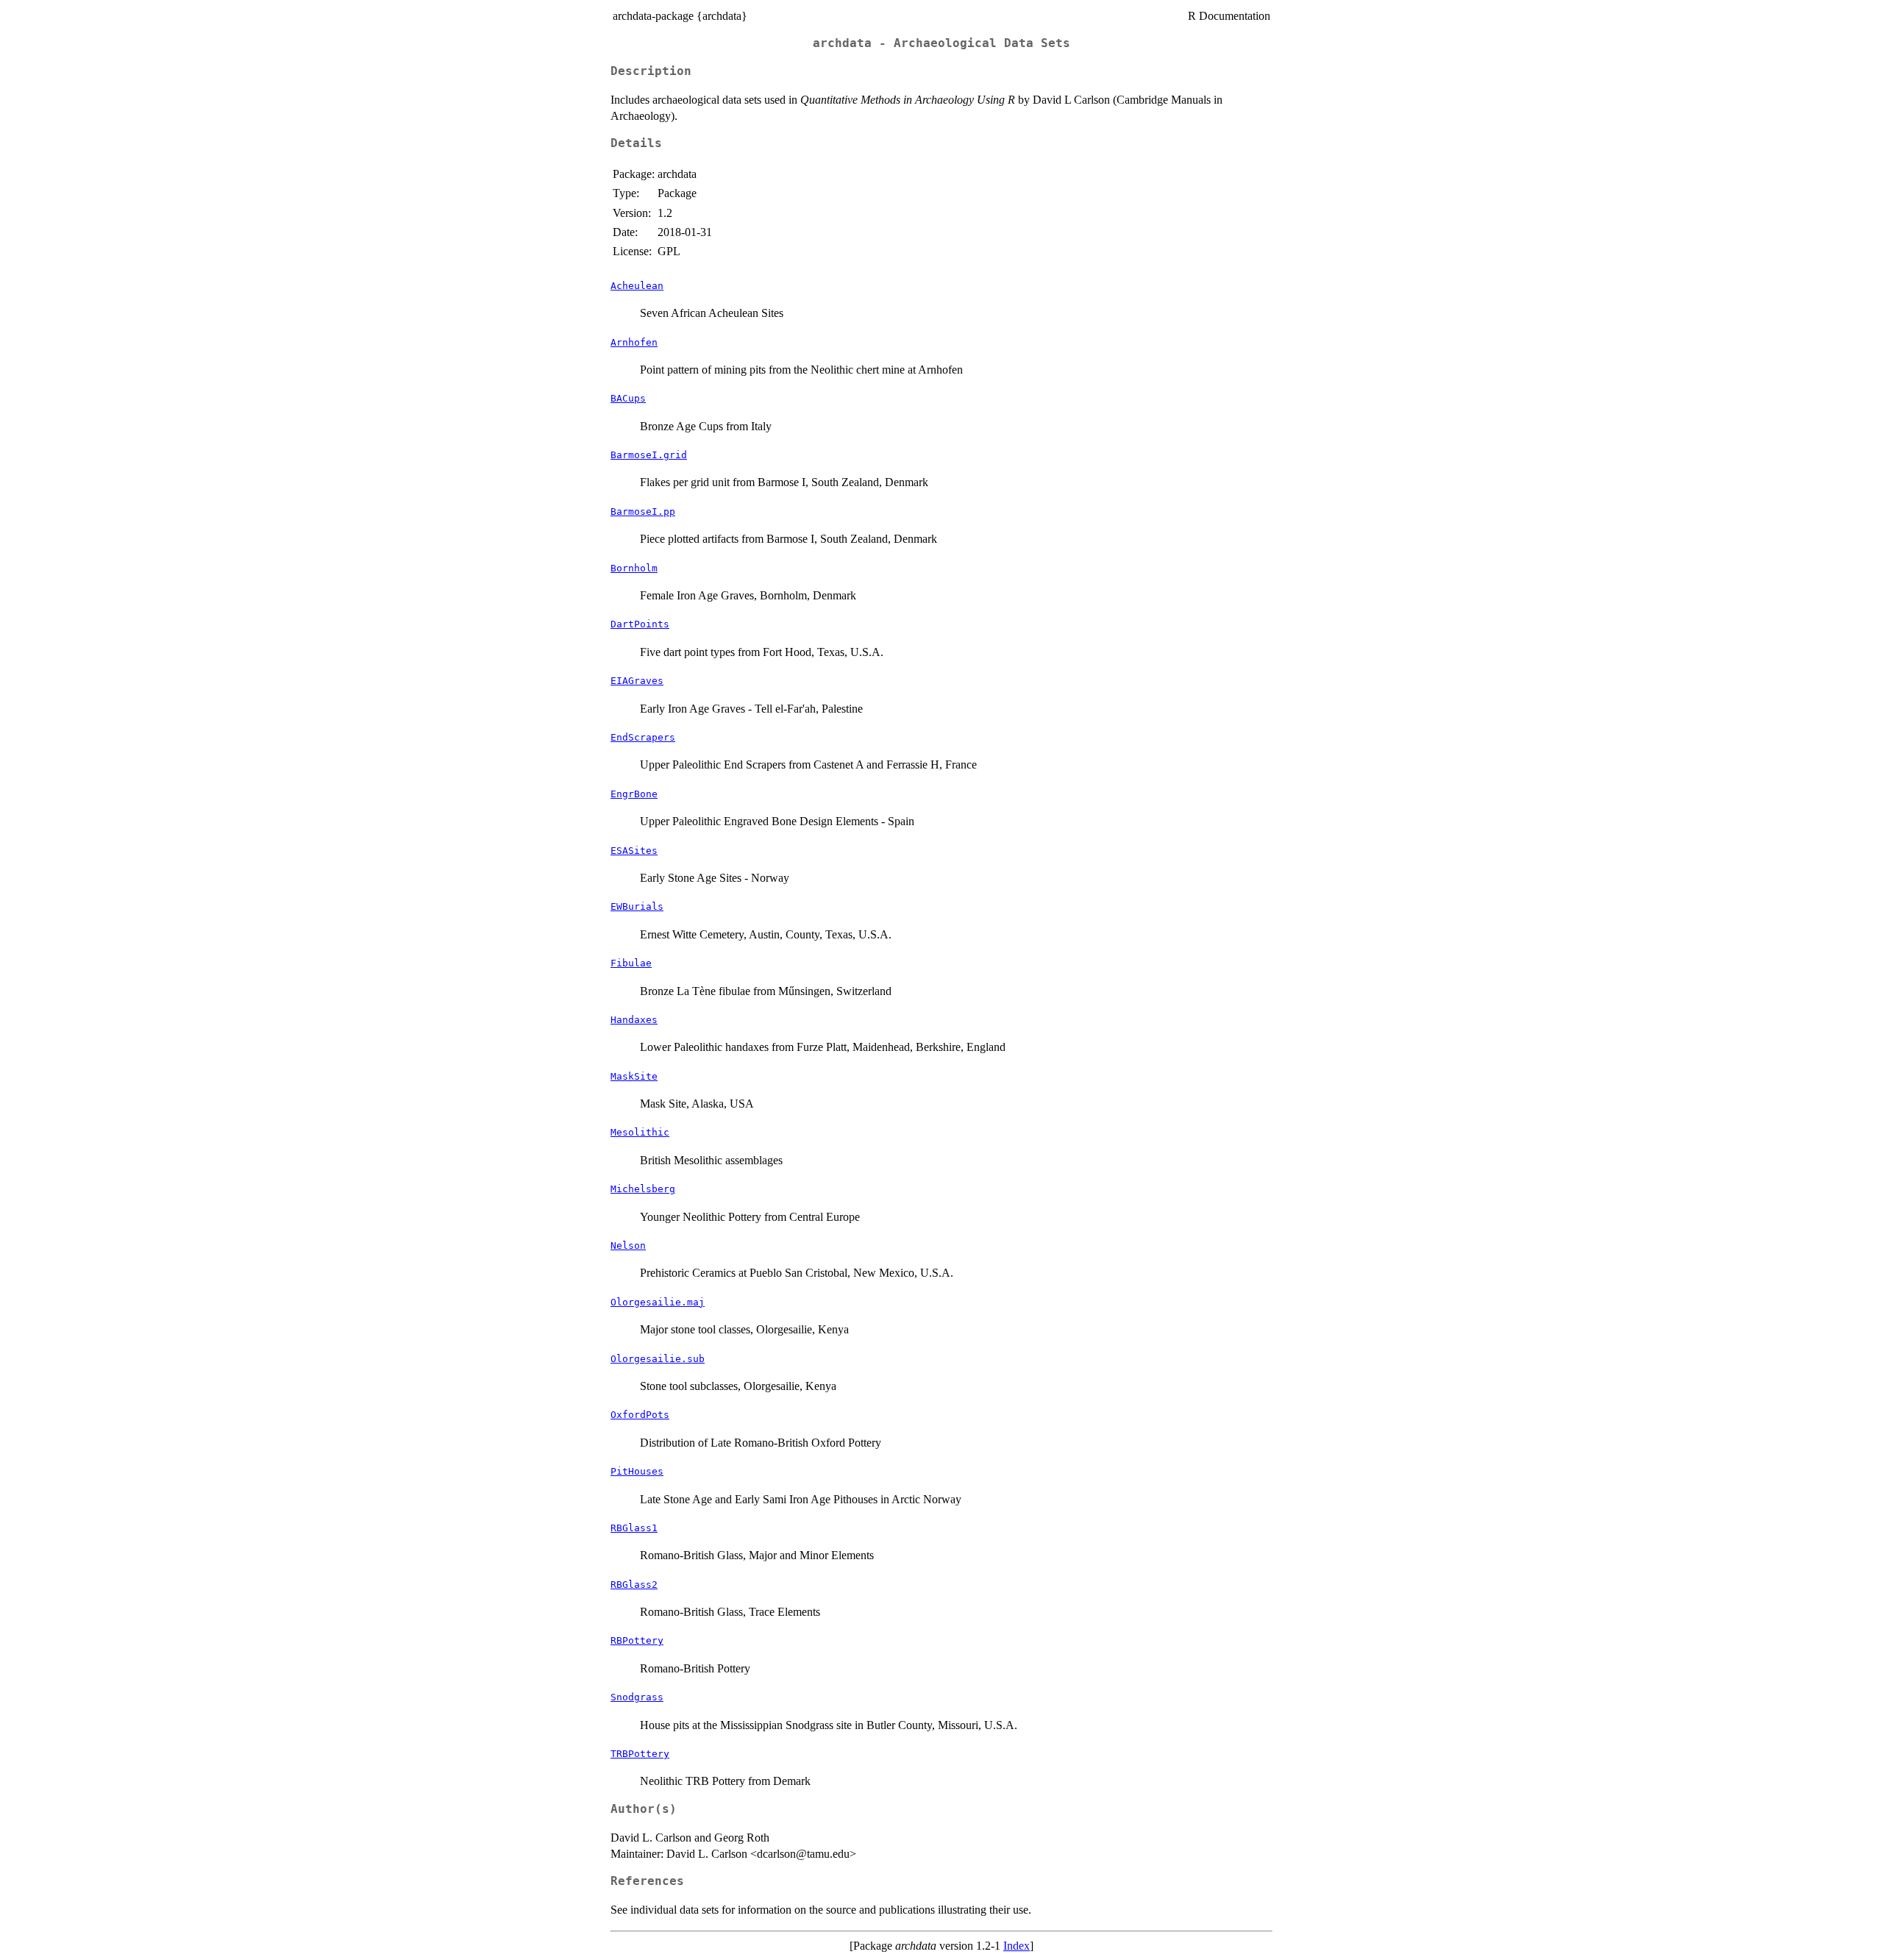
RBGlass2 (634, 1585)
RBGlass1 (634, 1528)
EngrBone (634, 794)
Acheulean (637, 286)
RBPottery (637, 1640)
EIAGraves (637, 681)
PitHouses (637, 1471)
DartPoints (640, 624)
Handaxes (634, 1020)
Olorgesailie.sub (658, 1359)
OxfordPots (640, 1415)
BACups (628, 398)
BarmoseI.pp (643, 512)
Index (1017, 1946)
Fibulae (631, 963)
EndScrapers (643, 737)
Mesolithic (640, 1132)
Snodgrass (637, 1697)
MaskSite (634, 1076)
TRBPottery (640, 1754)
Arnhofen (634, 342)
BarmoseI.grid (649, 455)
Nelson (628, 1246)
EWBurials (637, 906)
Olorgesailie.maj (658, 1302)
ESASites (634, 851)
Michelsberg (643, 1189)
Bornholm (634, 568)
